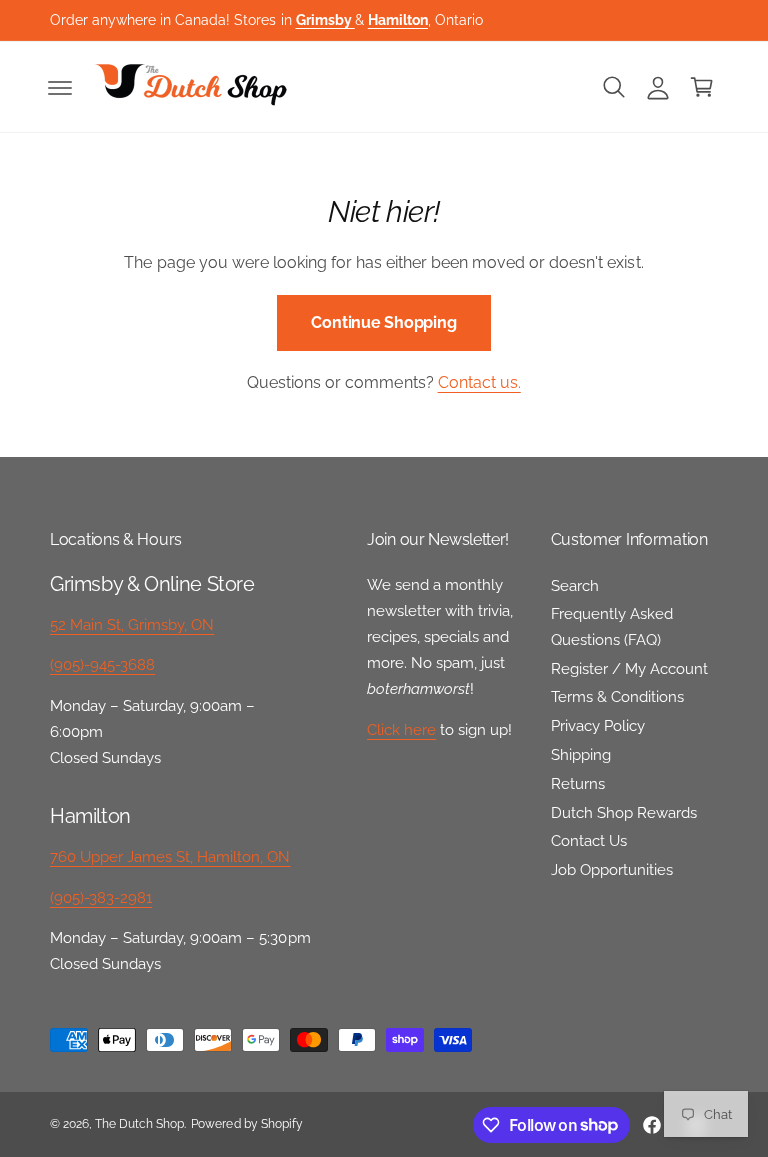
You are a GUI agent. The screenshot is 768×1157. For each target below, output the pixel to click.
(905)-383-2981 (101, 897)
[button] (60, 87)
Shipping (581, 754)
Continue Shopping (383, 322)
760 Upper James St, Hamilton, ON (170, 856)
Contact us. (479, 382)
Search (575, 585)
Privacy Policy (598, 725)
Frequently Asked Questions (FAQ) (612, 626)
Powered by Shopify (246, 1124)
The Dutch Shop (139, 1124)
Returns (578, 783)
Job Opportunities (612, 869)
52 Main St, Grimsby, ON (132, 624)
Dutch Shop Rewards (624, 812)
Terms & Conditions (617, 696)
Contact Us (589, 840)
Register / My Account (629, 668)
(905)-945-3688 (102, 664)
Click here (401, 729)
